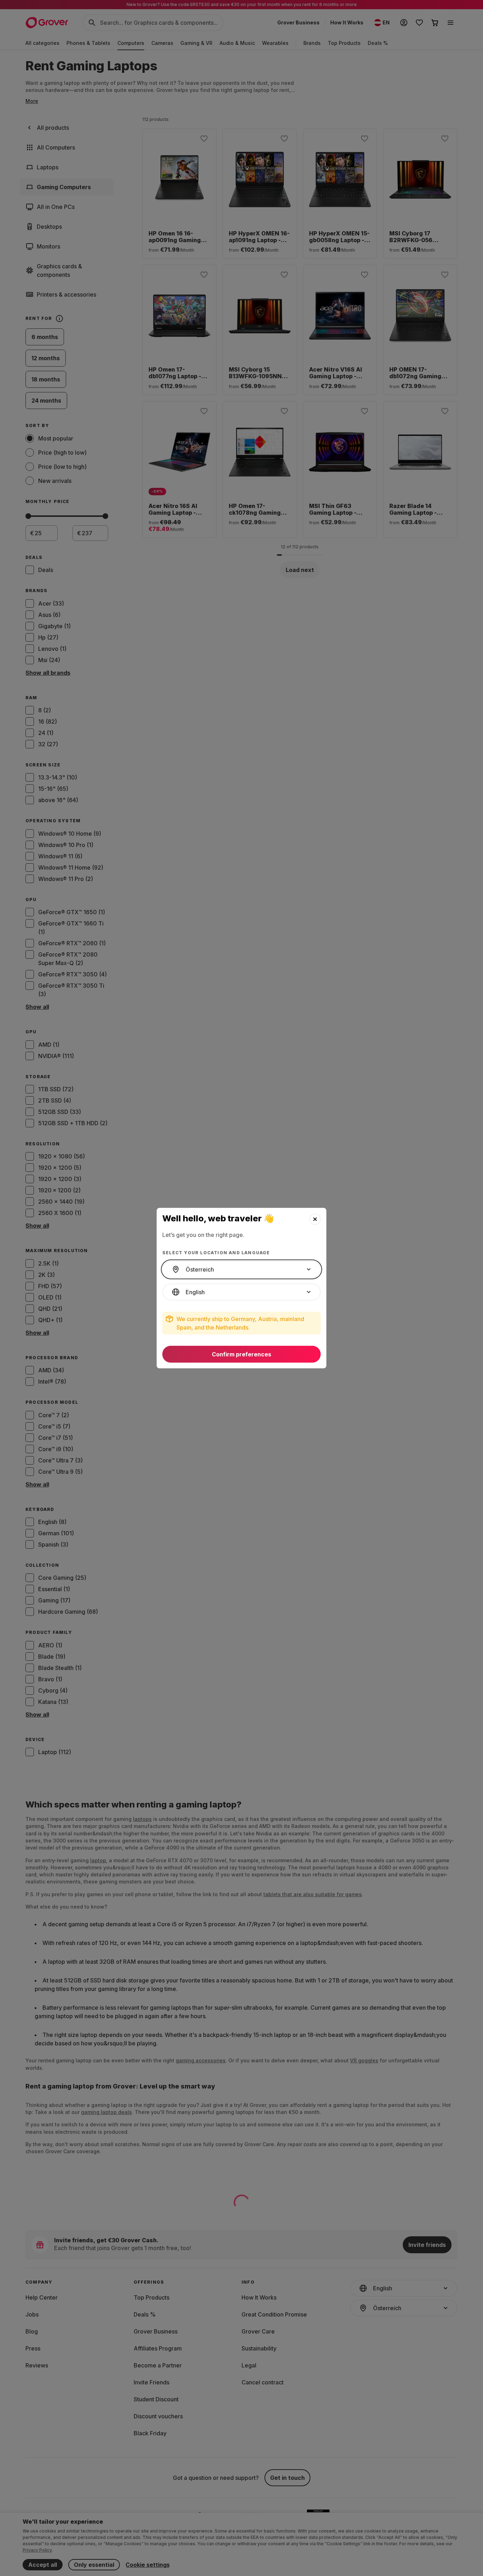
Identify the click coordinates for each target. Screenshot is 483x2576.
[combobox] (241, 1269)
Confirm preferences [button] (241, 1354)
